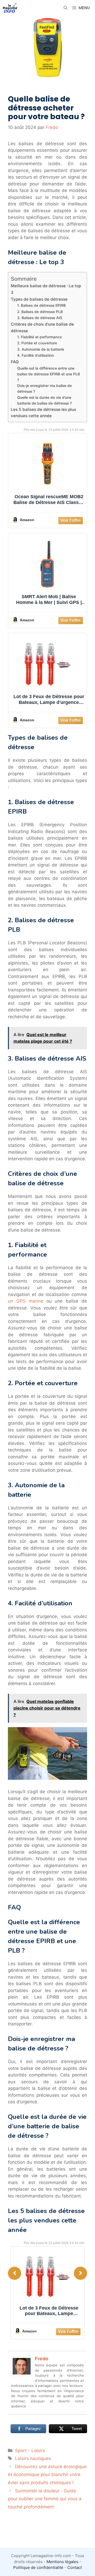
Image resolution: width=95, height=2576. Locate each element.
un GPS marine (26, 1301)
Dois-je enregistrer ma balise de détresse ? (44, 389)
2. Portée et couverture (37, 343)
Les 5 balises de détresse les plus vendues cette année (43, 413)
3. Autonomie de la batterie (41, 349)
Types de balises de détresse (39, 299)
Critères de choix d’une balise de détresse (42, 327)
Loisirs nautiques (33, 2458)
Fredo (42, 2359)
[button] (66, 8)
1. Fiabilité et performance (39, 337)
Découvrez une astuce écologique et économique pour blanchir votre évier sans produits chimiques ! (47, 2475)
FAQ (15, 362)
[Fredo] (22, 2375)
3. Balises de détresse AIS (40, 318)
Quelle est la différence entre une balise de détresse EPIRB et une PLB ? (49, 374)
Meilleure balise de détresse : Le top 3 (46, 289)
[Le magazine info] (10, 8)
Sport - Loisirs (30, 2451)
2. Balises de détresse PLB (40, 312)
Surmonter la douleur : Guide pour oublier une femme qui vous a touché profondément (45, 2499)
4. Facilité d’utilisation (35, 355)
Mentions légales (62, 2562)
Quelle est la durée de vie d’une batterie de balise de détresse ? (44, 400)
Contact (75, 2567)
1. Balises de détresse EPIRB (41, 305)
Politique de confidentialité (38, 2567)
